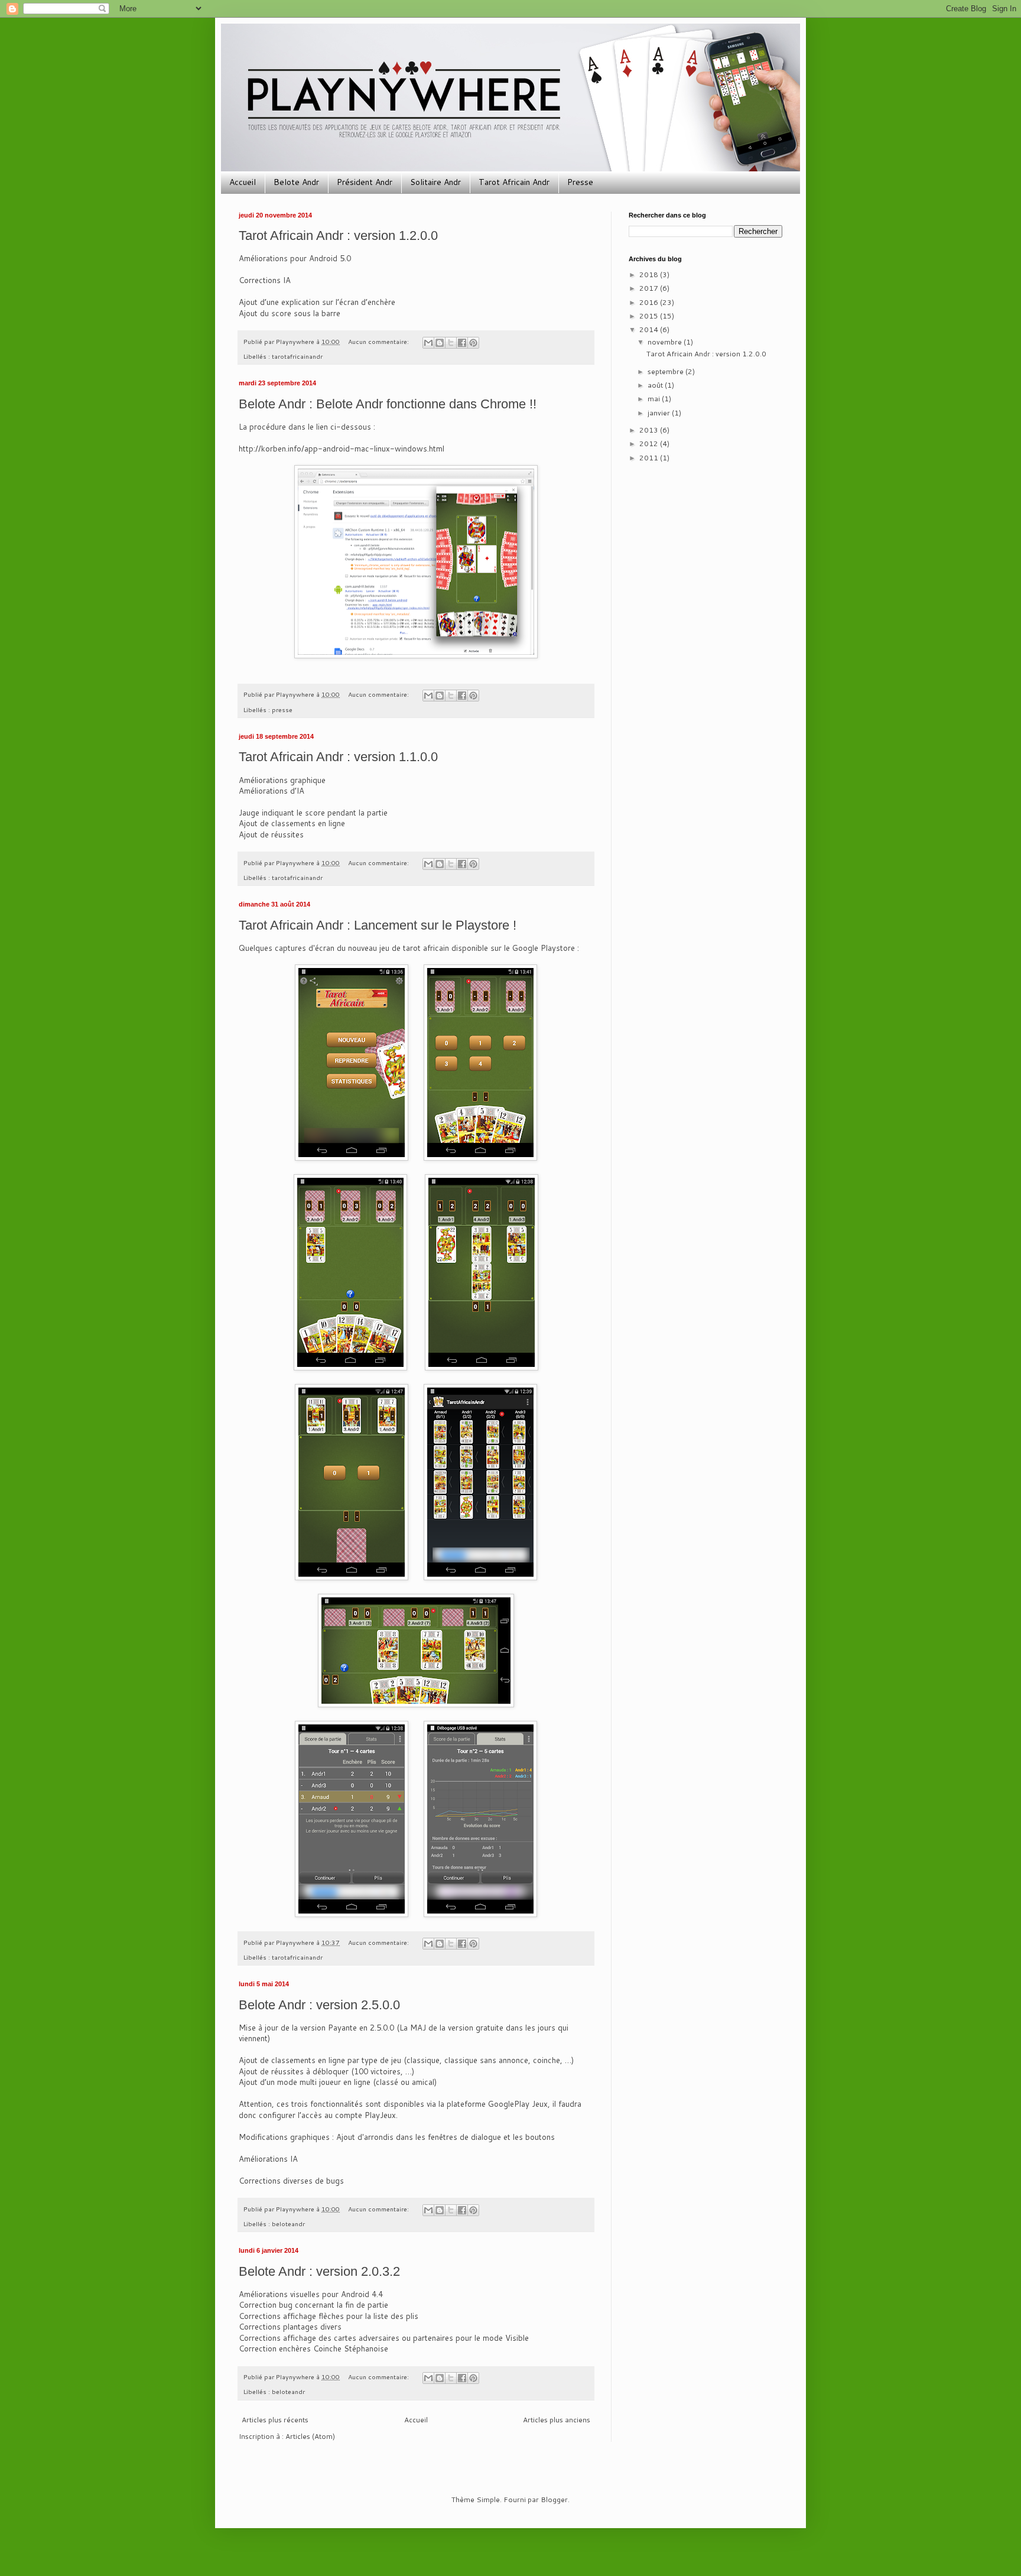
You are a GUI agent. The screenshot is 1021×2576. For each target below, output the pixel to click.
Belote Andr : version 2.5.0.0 (319, 2005)
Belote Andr (296, 182)
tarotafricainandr (297, 356)
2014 (650, 329)
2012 (650, 444)
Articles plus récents (275, 2420)
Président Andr (365, 182)
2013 (650, 430)
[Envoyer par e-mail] (428, 343)
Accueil (243, 182)
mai (655, 399)
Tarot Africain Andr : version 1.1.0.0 (338, 757)
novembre (666, 342)
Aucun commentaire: (379, 341)
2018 (650, 275)
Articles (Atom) (310, 2436)
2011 (650, 458)
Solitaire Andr (435, 182)
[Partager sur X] (451, 343)
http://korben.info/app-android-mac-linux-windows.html (342, 449)
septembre (666, 371)
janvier (660, 413)
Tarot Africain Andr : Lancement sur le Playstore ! (378, 925)
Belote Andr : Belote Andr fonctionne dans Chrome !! (388, 404)
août (656, 385)
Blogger (554, 2499)
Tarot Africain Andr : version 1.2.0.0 (338, 235)
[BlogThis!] (440, 343)
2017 (650, 288)
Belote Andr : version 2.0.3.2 (319, 2271)
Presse (580, 182)
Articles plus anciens (557, 2420)
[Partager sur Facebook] (462, 343)
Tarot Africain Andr (514, 182)
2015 (650, 316)
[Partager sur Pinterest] (473, 343)
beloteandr (288, 2223)
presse (282, 709)
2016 (650, 302)
